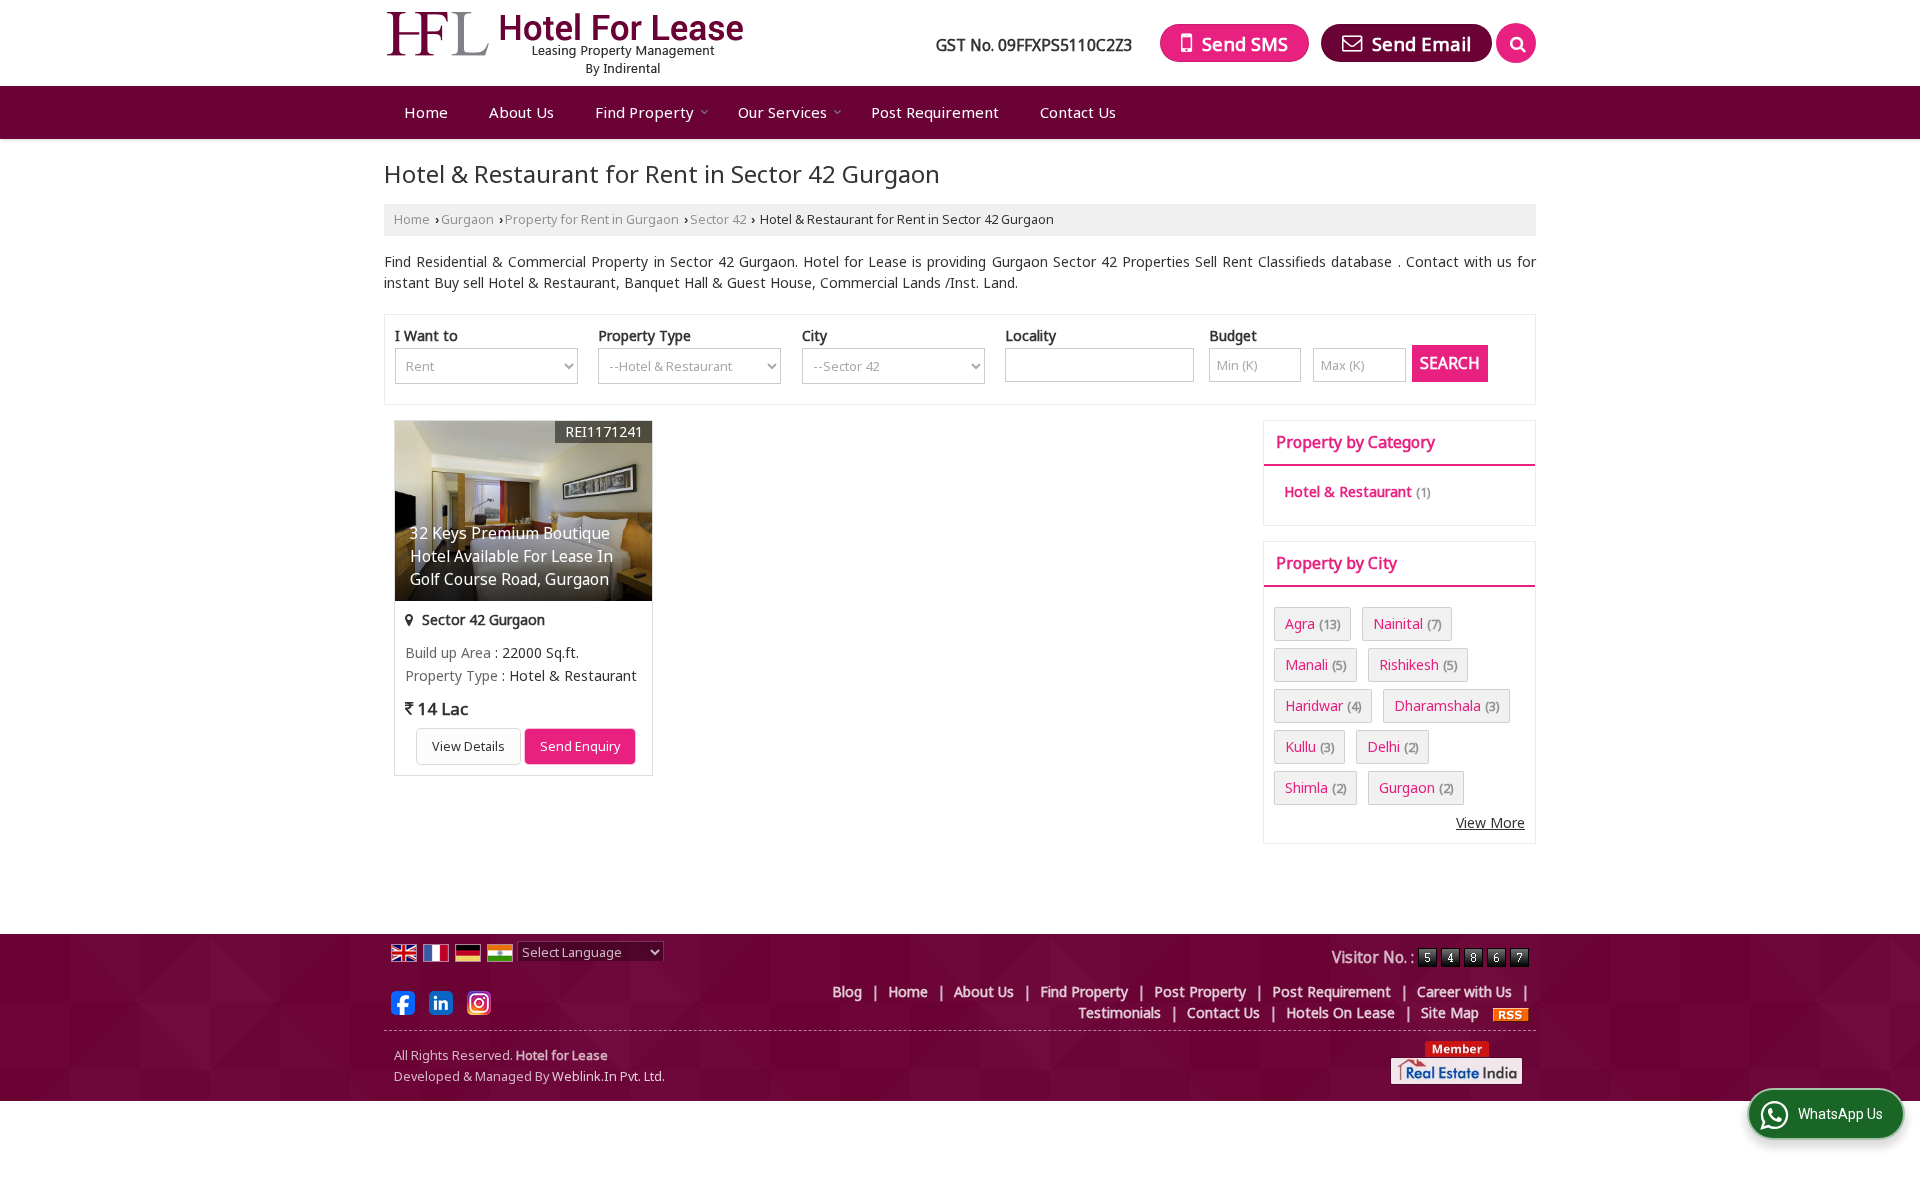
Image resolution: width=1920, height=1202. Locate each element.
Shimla (1306, 787)
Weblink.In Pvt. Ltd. (608, 1076)
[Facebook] (403, 1000)
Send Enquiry (580, 746)
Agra (1300, 623)
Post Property (1200, 991)
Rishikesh (1409, 664)
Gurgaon (467, 219)
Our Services (782, 112)
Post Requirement (935, 112)
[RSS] (1511, 1012)
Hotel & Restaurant (1348, 491)
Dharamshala (1437, 705)
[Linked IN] (441, 1000)
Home (426, 112)
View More (1490, 822)
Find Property (644, 112)
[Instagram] (479, 1000)
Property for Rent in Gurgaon (592, 219)
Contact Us (1078, 112)
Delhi (1383, 746)
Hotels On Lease (1340, 1012)
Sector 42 (718, 219)
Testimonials (1119, 1012)
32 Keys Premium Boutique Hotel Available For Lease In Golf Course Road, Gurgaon (511, 556)
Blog (847, 991)
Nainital (1398, 623)
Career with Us (1464, 991)
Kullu (1300, 746)
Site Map (1450, 1012)
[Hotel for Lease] (564, 43)
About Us (521, 112)
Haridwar (1314, 705)
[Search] (1516, 43)
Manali (1306, 664)
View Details (468, 746)
